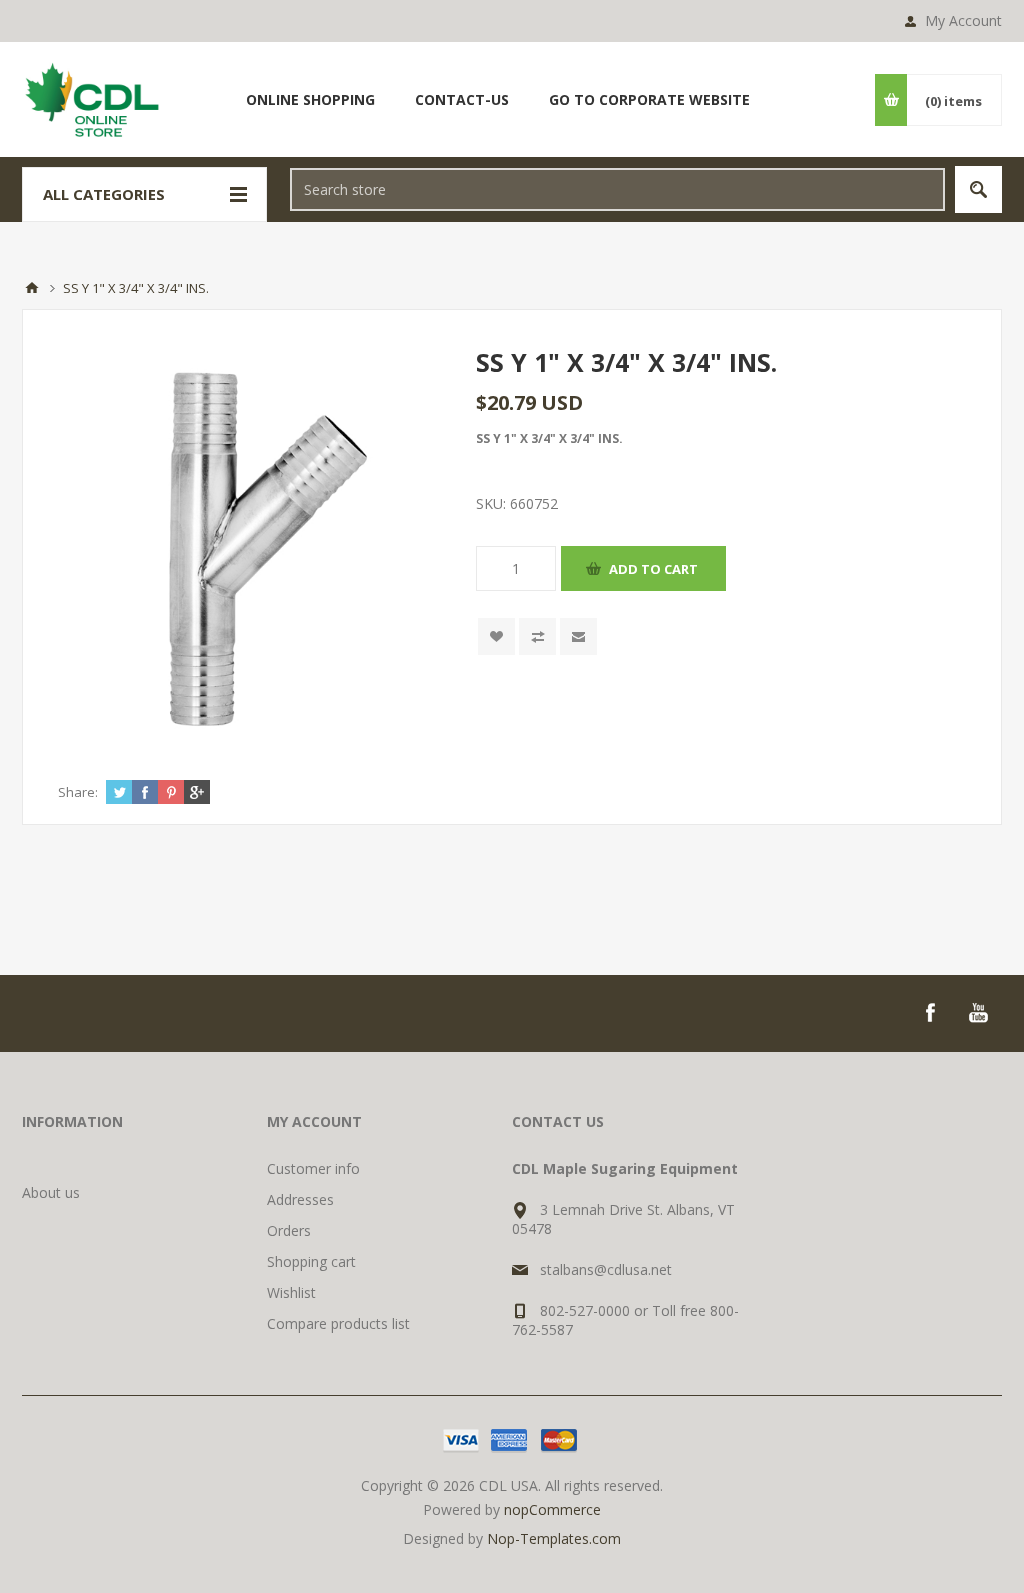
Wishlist (291, 1292)
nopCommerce (552, 1509)
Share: (78, 792)
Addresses (300, 1199)
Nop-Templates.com (554, 1538)
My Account (963, 20)
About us (51, 1192)
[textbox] (617, 189)
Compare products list (338, 1323)
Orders (289, 1230)
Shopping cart (311, 1261)
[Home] (32, 288)
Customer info (313, 1168)
